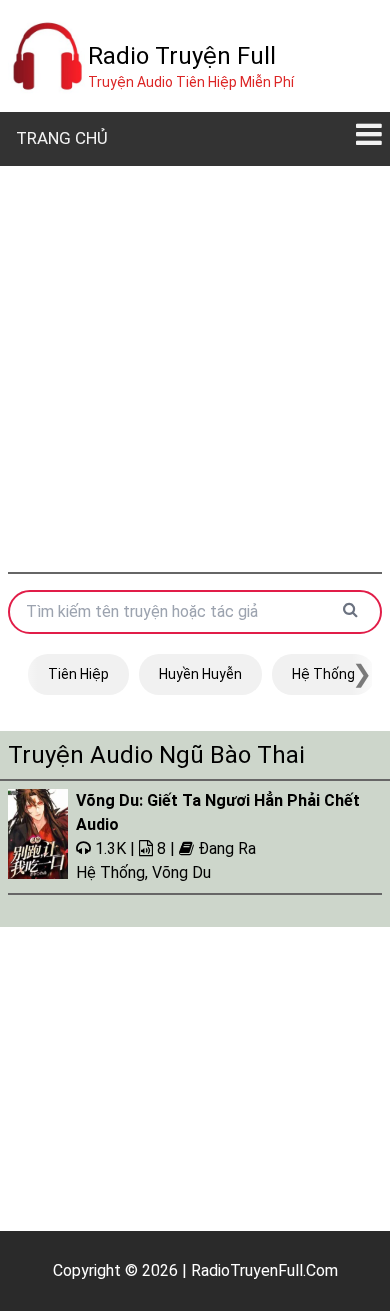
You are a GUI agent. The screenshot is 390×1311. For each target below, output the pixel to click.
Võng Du (181, 872)
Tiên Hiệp (78, 674)
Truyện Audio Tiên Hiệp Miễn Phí (191, 82)
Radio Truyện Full (182, 56)
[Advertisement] (195, 369)
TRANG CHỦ (62, 138)
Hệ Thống (323, 674)
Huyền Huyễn (200, 674)
